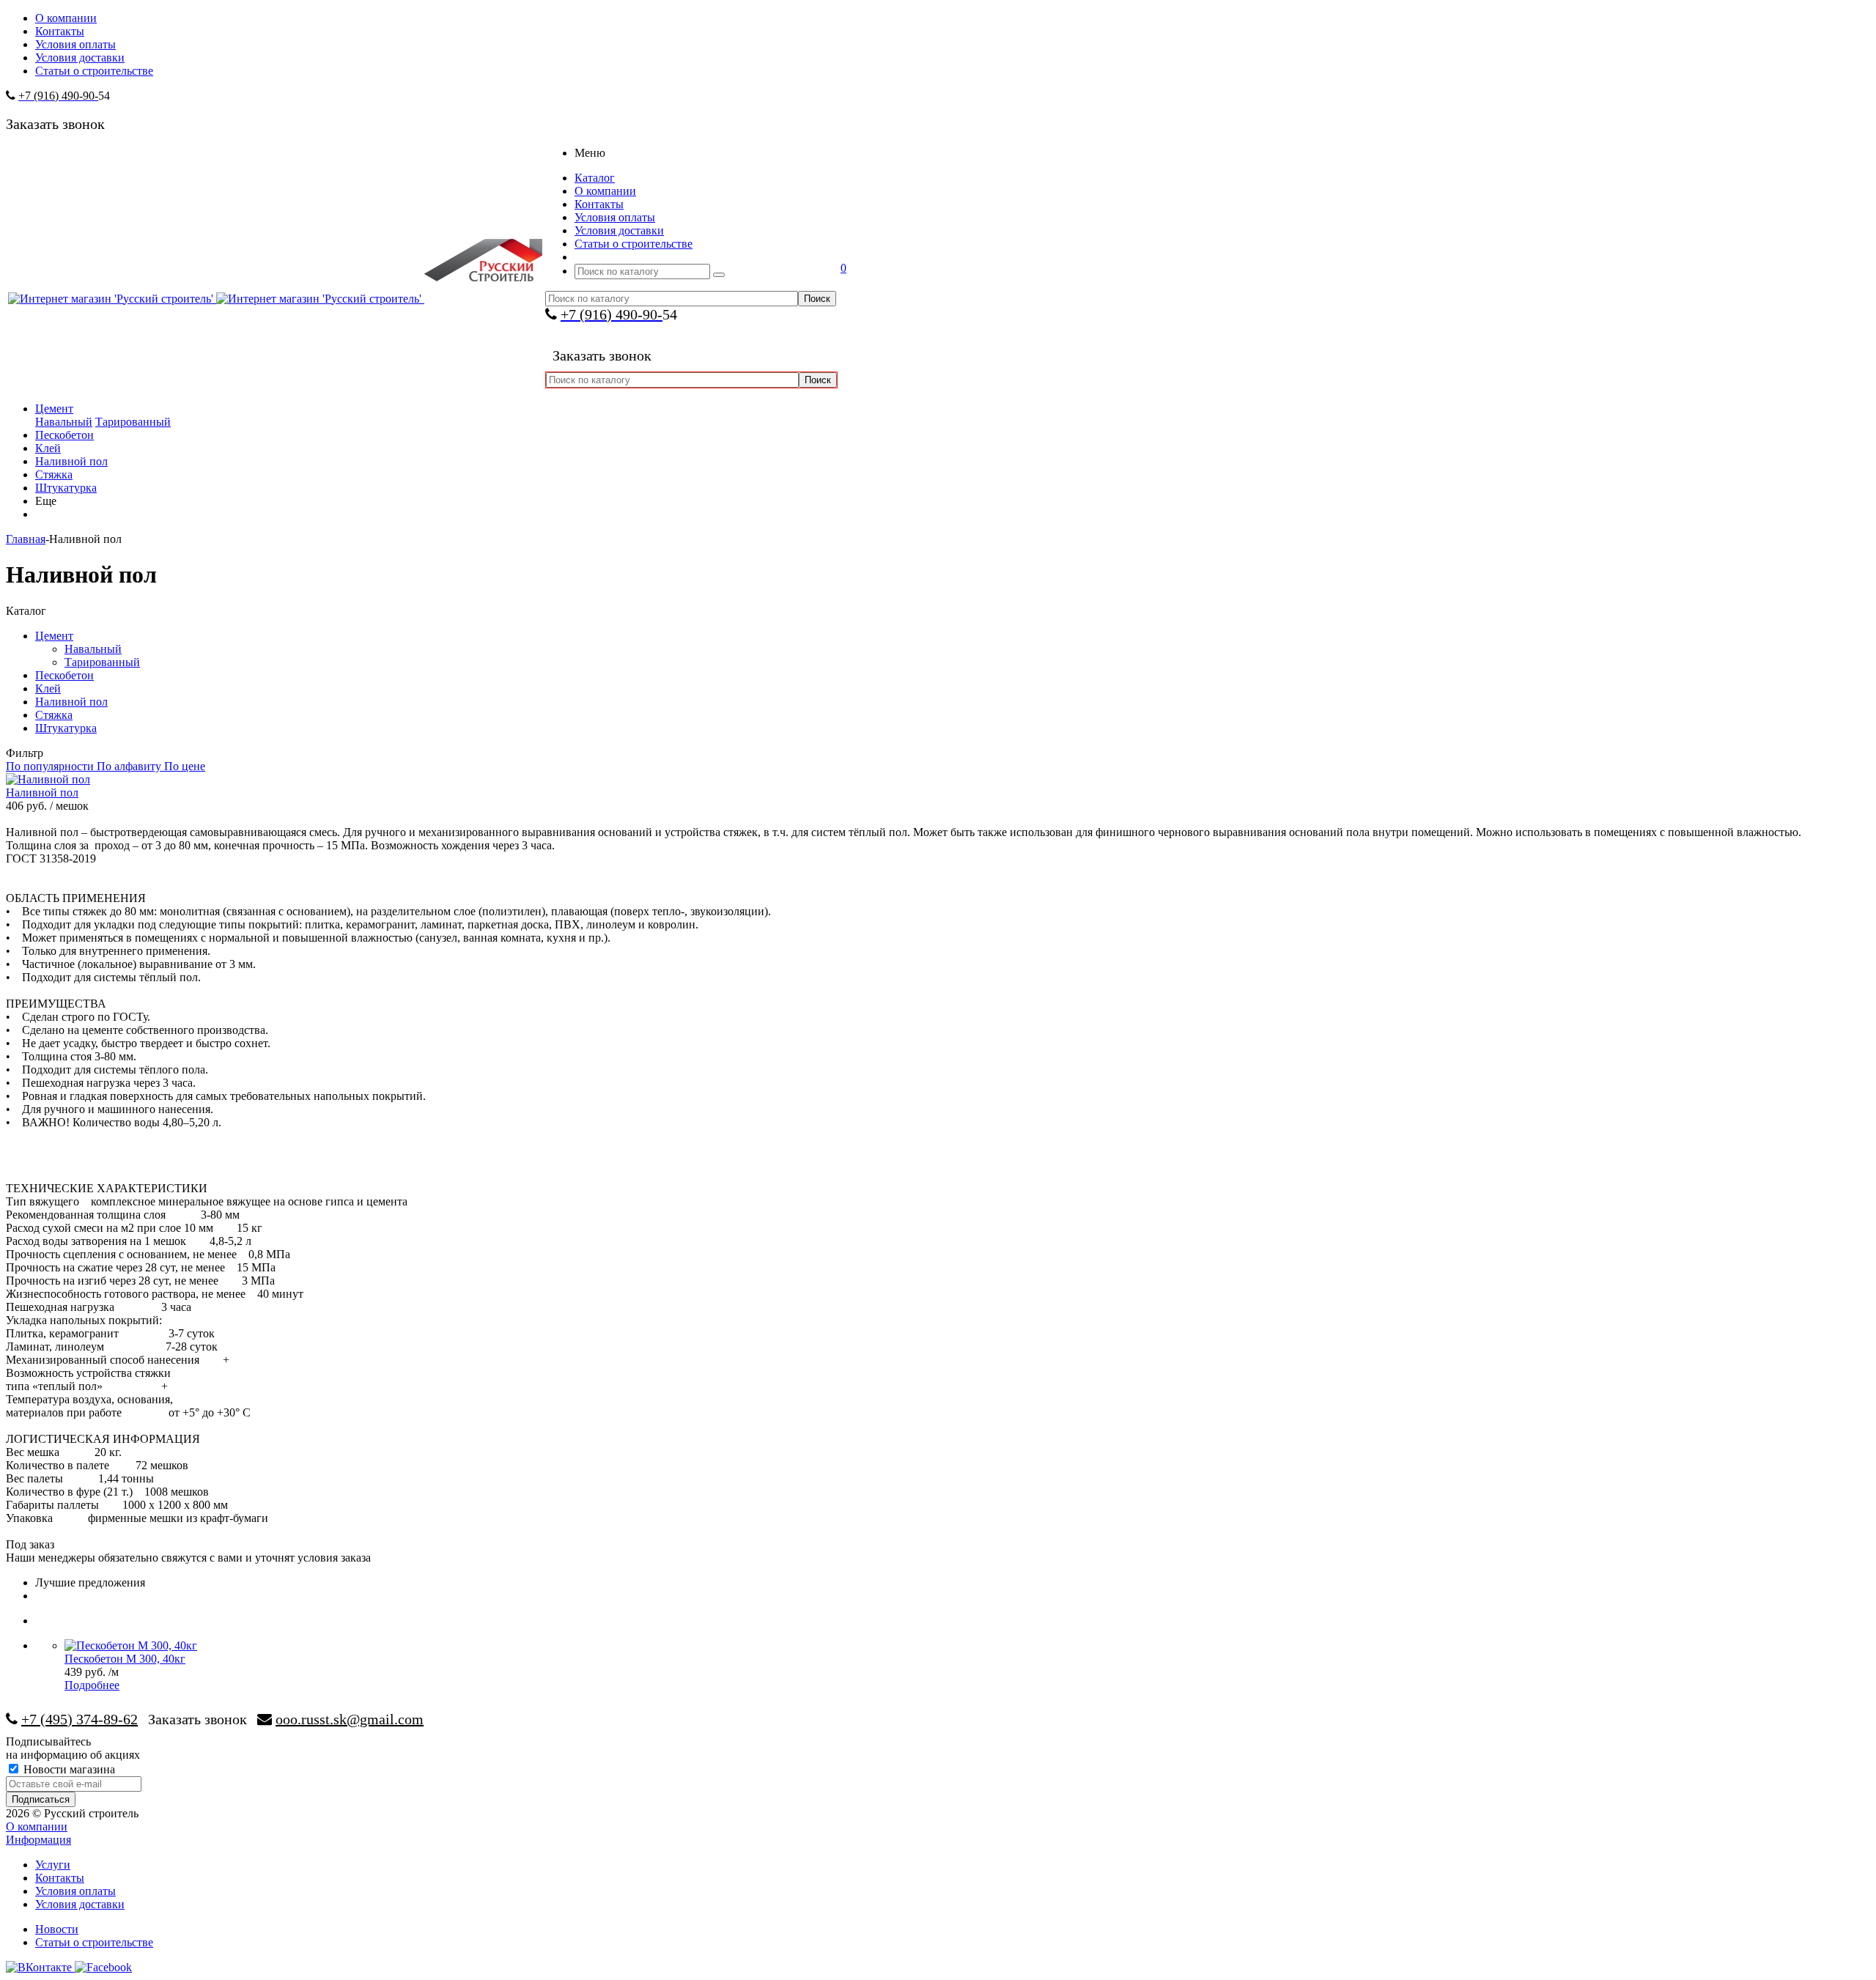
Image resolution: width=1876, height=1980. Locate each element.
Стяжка (54, 474)
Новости (57, 1929)
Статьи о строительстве (94, 1942)
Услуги (53, 1865)
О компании (37, 1826)
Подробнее (92, 1685)
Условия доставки (80, 1904)
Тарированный (133, 422)
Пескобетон (64, 435)
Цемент (54, 409)
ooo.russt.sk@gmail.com (350, 1719)
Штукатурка (66, 488)
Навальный (64, 422)
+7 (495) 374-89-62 (80, 1719)
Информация (38, 1840)
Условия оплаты (75, 1891)
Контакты (60, 1878)
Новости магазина (68, 1769)
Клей (48, 448)
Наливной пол (71, 461)
